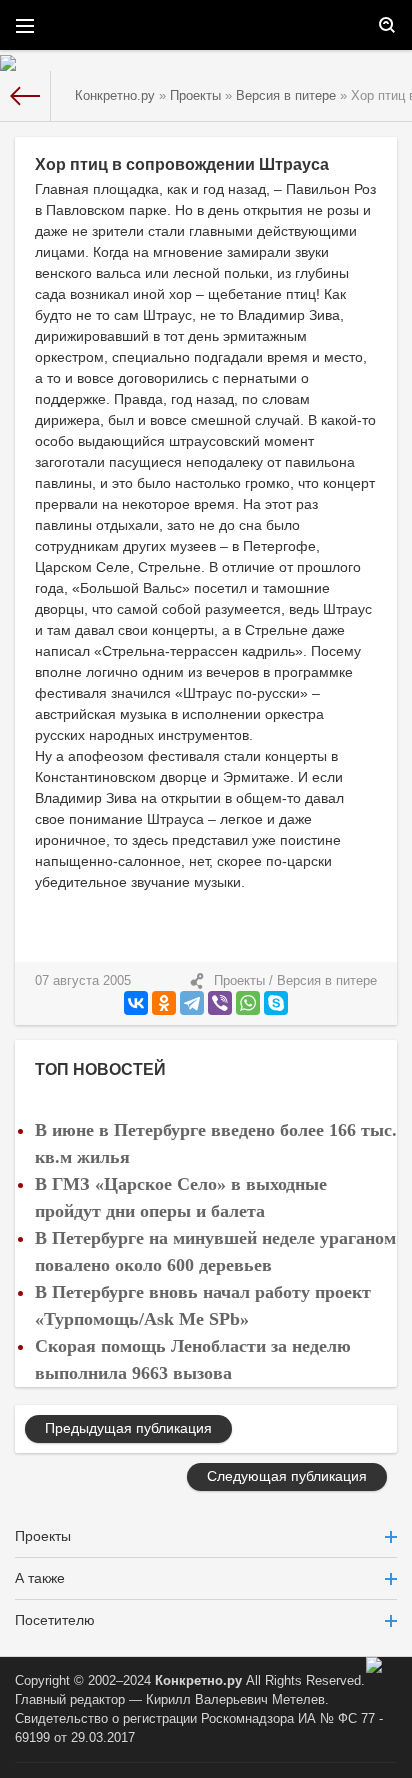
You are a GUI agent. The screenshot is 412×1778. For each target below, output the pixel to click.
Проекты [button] (43, 1536)
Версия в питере (327, 981)
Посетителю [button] (55, 1620)
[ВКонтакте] (136, 1003)
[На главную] (25, 96)
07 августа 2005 (83, 981)
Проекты (239, 981)
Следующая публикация (287, 1476)
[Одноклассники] (164, 1003)
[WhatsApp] (248, 1003)
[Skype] (276, 1003)
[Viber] (220, 1003)
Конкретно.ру (198, 1681)
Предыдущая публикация (128, 1428)
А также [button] (40, 1578)
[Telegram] (192, 1003)
